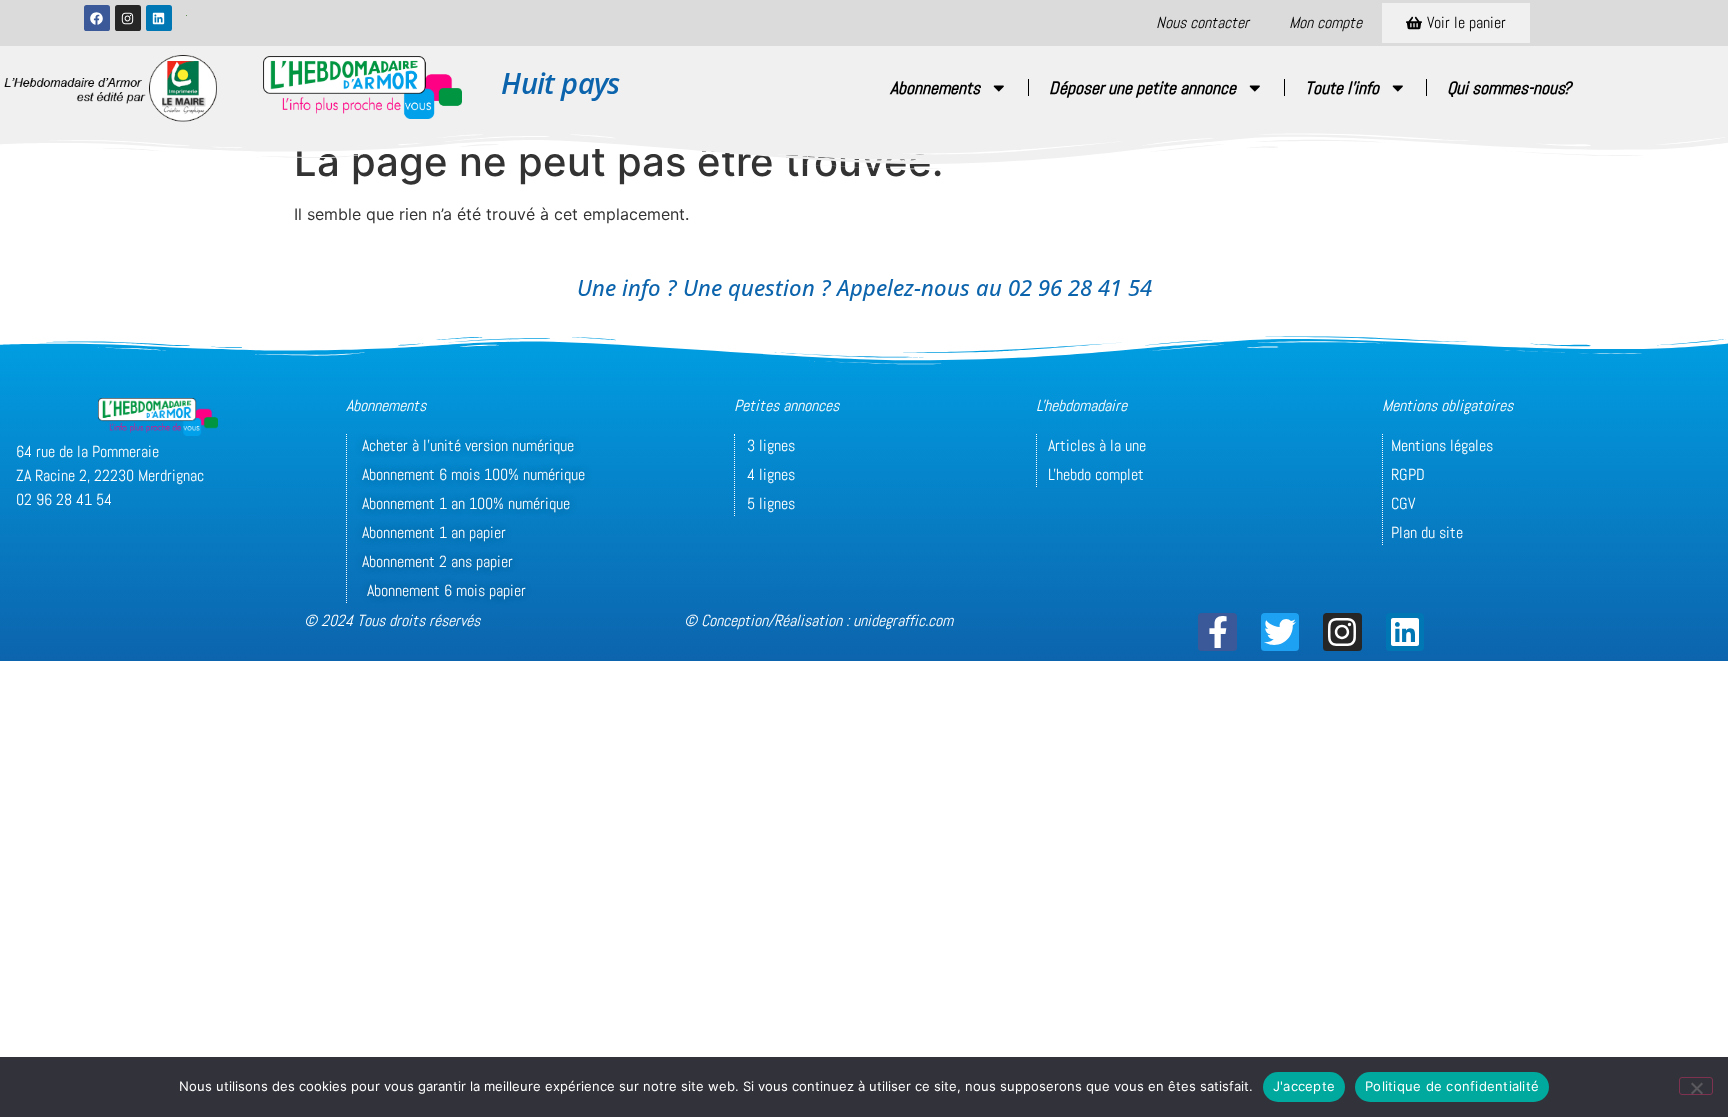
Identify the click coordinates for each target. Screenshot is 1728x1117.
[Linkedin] (159, 18)
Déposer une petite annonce (1142, 88)
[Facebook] (97, 18)
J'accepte (1304, 1086)
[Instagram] (128, 18)
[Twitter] (1280, 632)
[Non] (1696, 1086)
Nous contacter (1202, 22)
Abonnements (935, 88)
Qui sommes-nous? (1509, 88)
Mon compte (1325, 22)
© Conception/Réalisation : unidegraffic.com (818, 620)
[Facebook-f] (1217, 632)
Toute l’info (1342, 88)
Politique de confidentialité (1452, 1086)
